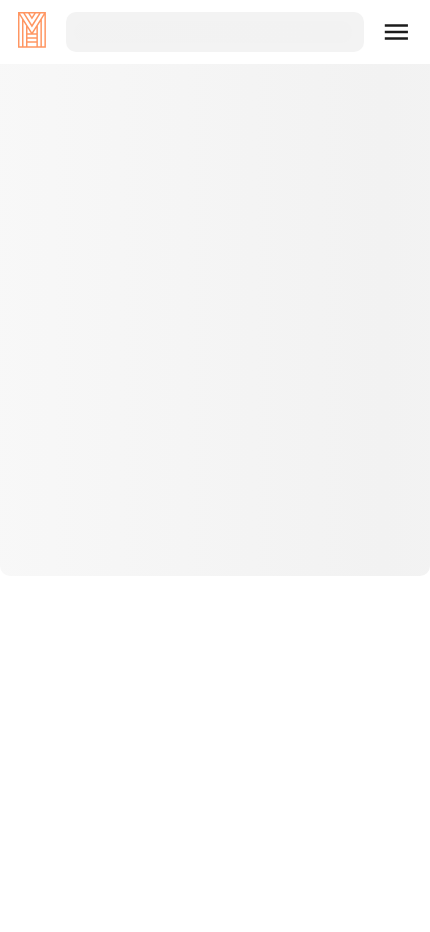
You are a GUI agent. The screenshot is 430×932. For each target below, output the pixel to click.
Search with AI (215, 587)
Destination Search (215, 523)
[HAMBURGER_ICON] (397, 32)
